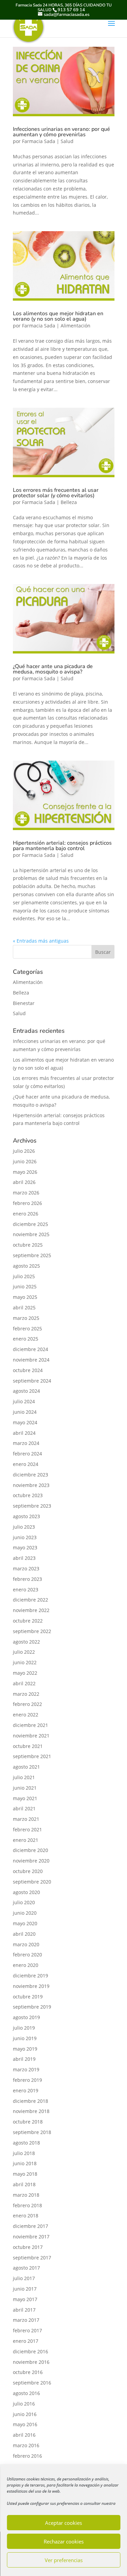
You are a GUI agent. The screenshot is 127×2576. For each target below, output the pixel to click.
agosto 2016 (26, 2393)
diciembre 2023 (30, 1475)
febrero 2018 (27, 2205)
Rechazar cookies (64, 2541)
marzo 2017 (26, 2320)
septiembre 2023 (32, 1506)
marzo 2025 (26, 1318)
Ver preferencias (64, 2560)
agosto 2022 (26, 1642)
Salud (67, 141)
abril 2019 (24, 2059)
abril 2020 (24, 1934)
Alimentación (76, 326)
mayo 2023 (25, 1547)
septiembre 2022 (32, 1631)
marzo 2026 (26, 1193)
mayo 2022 (25, 1673)
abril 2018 (24, 2184)
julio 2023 (24, 1527)
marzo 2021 (26, 1819)
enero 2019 (26, 2090)
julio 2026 (24, 1151)
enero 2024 (26, 1464)
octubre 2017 (28, 2247)
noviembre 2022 (31, 1610)
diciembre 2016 (30, 2351)
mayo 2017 (25, 2299)
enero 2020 (26, 1965)
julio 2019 (24, 2028)
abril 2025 (24, 1307)
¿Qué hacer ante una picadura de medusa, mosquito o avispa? (53, 669)
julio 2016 (24, 2404)
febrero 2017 (27, 2330)
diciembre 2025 (30, 1224)
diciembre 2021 (30, 1725)
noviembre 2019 (31, 1986)
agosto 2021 (26, 1767)
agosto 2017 (26, 2268)
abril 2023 (24, 1558)
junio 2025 (25, 1286)
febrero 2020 (27, 1955)
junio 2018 (25, 2163)
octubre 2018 (28, 2122)
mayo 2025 (25, 1297)
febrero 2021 (27, 1829)
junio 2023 (25, 1537)
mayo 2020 (25, 1923)
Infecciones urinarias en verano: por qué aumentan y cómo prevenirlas (61, 132)
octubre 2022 (28, 1621)
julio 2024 (24, 1401)
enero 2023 (26, 1589)
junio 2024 (25, 1412)
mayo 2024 (25, 1422)
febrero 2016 (27, 2456)
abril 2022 (24, 1683)
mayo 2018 (25, 2174)
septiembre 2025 (32, 1255)
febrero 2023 (27, 1579)
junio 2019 (25, 2038)
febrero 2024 (27, 1454)
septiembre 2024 (32, 1381)
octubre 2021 (28, 1746)
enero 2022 (26, 1715)
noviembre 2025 (31, 1234)
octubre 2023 (28, 1495)
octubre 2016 (28, 2372)
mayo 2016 (25, 2424)
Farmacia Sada (39, 141)
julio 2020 (24, 1902)
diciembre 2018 (30, 2101)
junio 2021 (25, 1788)
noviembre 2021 (31, 1736)
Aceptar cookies (63, 2523)
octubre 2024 (28, 1370)
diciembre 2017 (30, 2226)
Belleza (69, 502)
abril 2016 (24, 2435)
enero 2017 (26, 2341)
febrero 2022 (27, 1704)
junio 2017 (25, 2289)
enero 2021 (26, 1840)
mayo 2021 (25, 1798)
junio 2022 (25, 1662)
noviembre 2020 (31, 1861)
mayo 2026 (25, 1172)
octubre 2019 (28, 1997)
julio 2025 (24, 1276)
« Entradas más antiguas (41, 941)
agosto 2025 (26, 1266)
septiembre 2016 (32, 2383)
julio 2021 (24, 1777)
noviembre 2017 (31, 2237)
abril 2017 (24, 2310)
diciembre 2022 (30, 1600)
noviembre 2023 (31, 1485)
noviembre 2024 (31, 1360)
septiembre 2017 (32, 2258)
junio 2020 (25, 1913)
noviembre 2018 (31, 2111)
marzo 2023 (26, 1568)
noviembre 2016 (31, 2362)
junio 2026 (25, 1161)
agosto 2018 (26, 2143)
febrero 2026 (27, 1203)
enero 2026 (26, 1214)
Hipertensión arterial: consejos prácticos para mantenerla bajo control (62, 846)
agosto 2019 (26, 2017)
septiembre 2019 (32, 2007)
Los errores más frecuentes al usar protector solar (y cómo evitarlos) (56, 493)
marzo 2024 (26, 1443)
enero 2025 (26, 1339)
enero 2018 (26, 2216)
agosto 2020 (26, 1892)
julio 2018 (24, 2153)
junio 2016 (25, 2414)
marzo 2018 (26, 2195)
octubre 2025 (28, 1245)
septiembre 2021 (32, 1756)
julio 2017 (24, 2278)
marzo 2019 (26, 2069)
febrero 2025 (27, 1329)
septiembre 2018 (32, 2132)
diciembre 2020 (30, 1850)
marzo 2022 (26, 1694)
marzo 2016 (26, 2445)
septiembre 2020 (32, 1882)
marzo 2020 (26, 1944)
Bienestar (24, 1003)
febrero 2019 (27, 2080)
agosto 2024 (26, 1391)
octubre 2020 (28, 1871)
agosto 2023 (26, 1516)
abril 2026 (24, 1182)
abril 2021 (24, 1808)
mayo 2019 (25, 2049)
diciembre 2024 (30, 1349)
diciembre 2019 (30, 1976)
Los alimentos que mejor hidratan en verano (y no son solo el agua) (58, 316)
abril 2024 (24, 1433)
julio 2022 (24, 1652)
